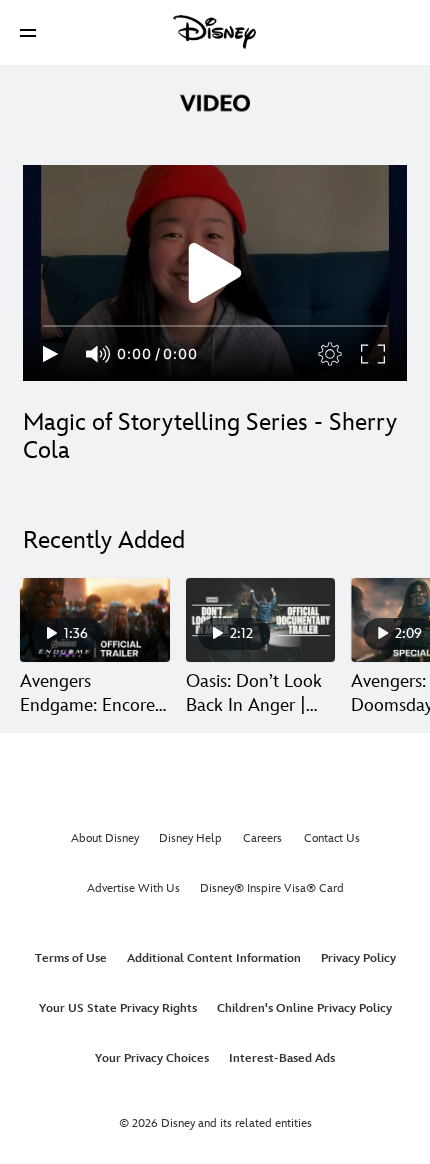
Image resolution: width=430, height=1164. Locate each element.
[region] (215, 273)
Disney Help (190, 838)
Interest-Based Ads (282, 1058)
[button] (28, 32)
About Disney (105, 838)
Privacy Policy (358, 958)
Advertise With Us (133, 888)
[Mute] (99, 354)
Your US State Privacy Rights (118, 1008)
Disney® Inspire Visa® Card (272, 888)
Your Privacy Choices (152, 1058)
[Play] (50, 354)
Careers (262, 838)
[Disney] (215, 32)
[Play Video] (215, 273)
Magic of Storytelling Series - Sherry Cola (210, 436)
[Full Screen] (374, 354)
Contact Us (332, 838)
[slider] (215, 326)
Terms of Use (71, 958)
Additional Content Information (214, 958)
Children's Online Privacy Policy (304, 1008)
